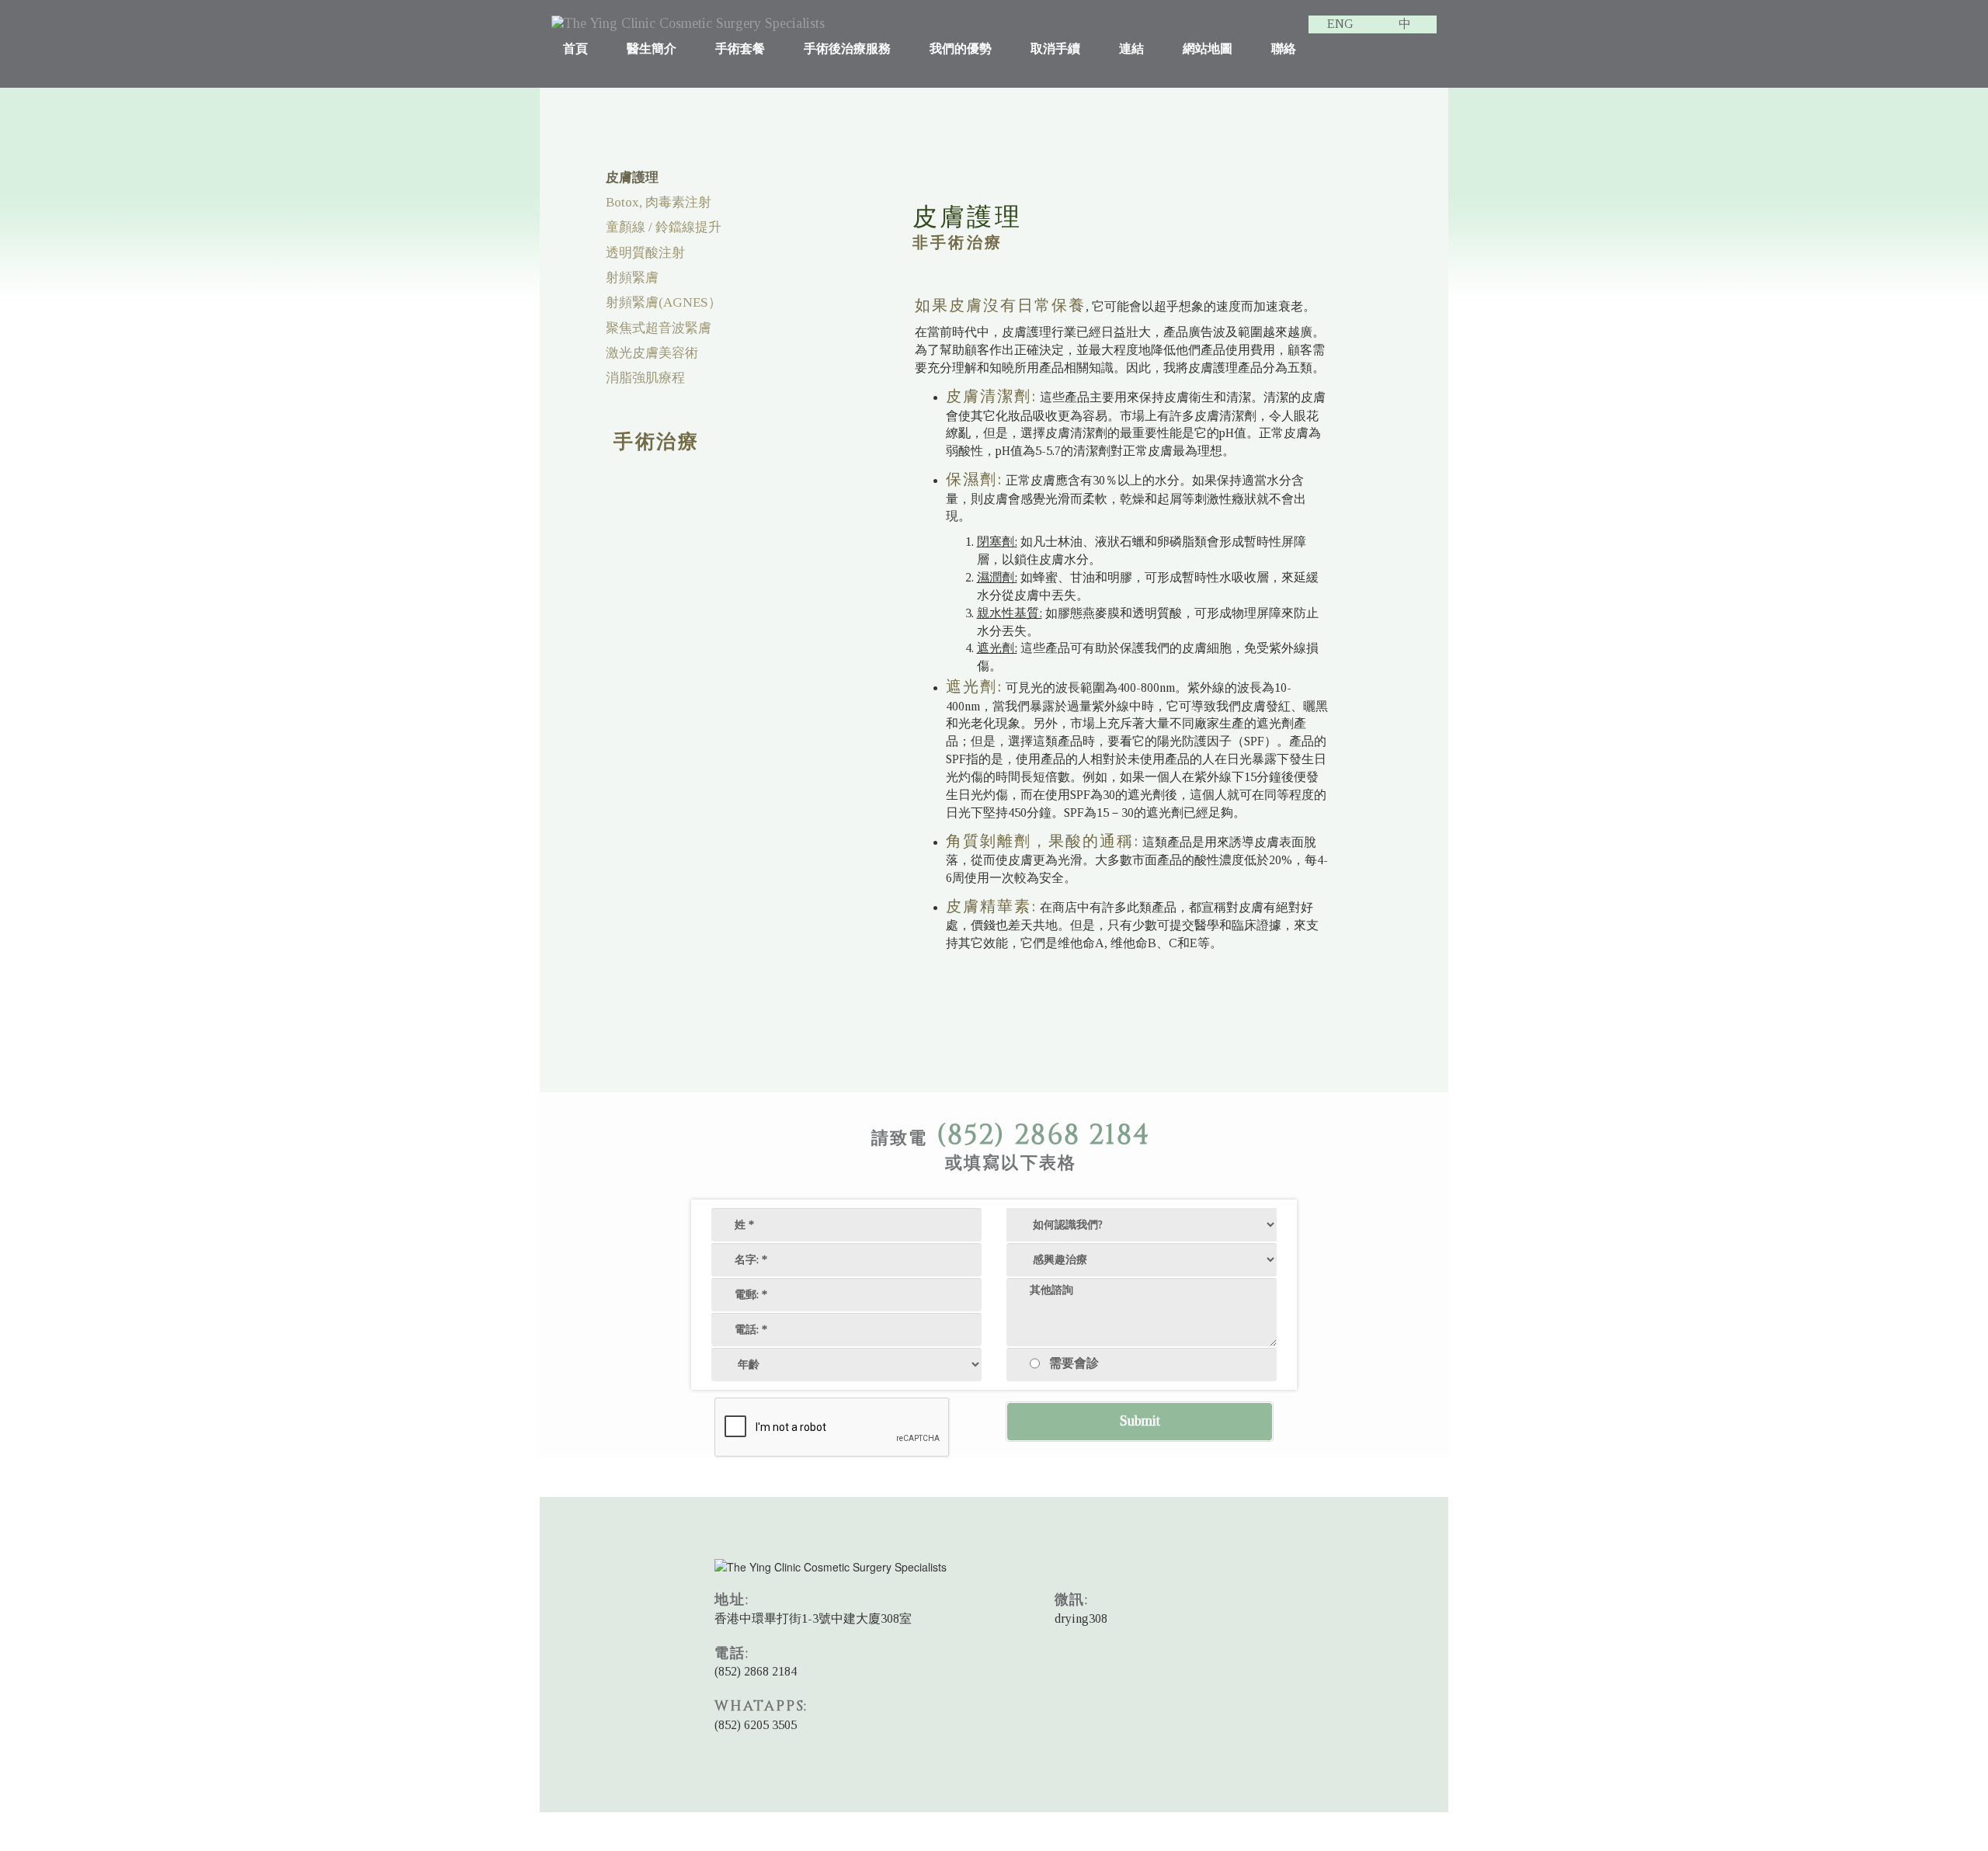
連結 (1131, 49)
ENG (1340, 24)
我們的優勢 (961, 49)
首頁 (575, 49)
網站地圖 (1208, 49)
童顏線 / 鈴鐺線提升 (664, 227)
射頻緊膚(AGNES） (664, 302)
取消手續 (1055, 49)
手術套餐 (740, 49)
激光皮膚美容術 (652, 353)
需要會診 (1074, 1362)
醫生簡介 (652, 49)
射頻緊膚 (632, 278)
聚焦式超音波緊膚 (659, 328)
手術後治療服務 (847, 49)
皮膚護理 (632, 177)
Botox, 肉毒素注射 (659, 202)
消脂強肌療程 (645, 378)
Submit (1140, 1421)
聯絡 (1284, 49)
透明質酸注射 (645, 253)
